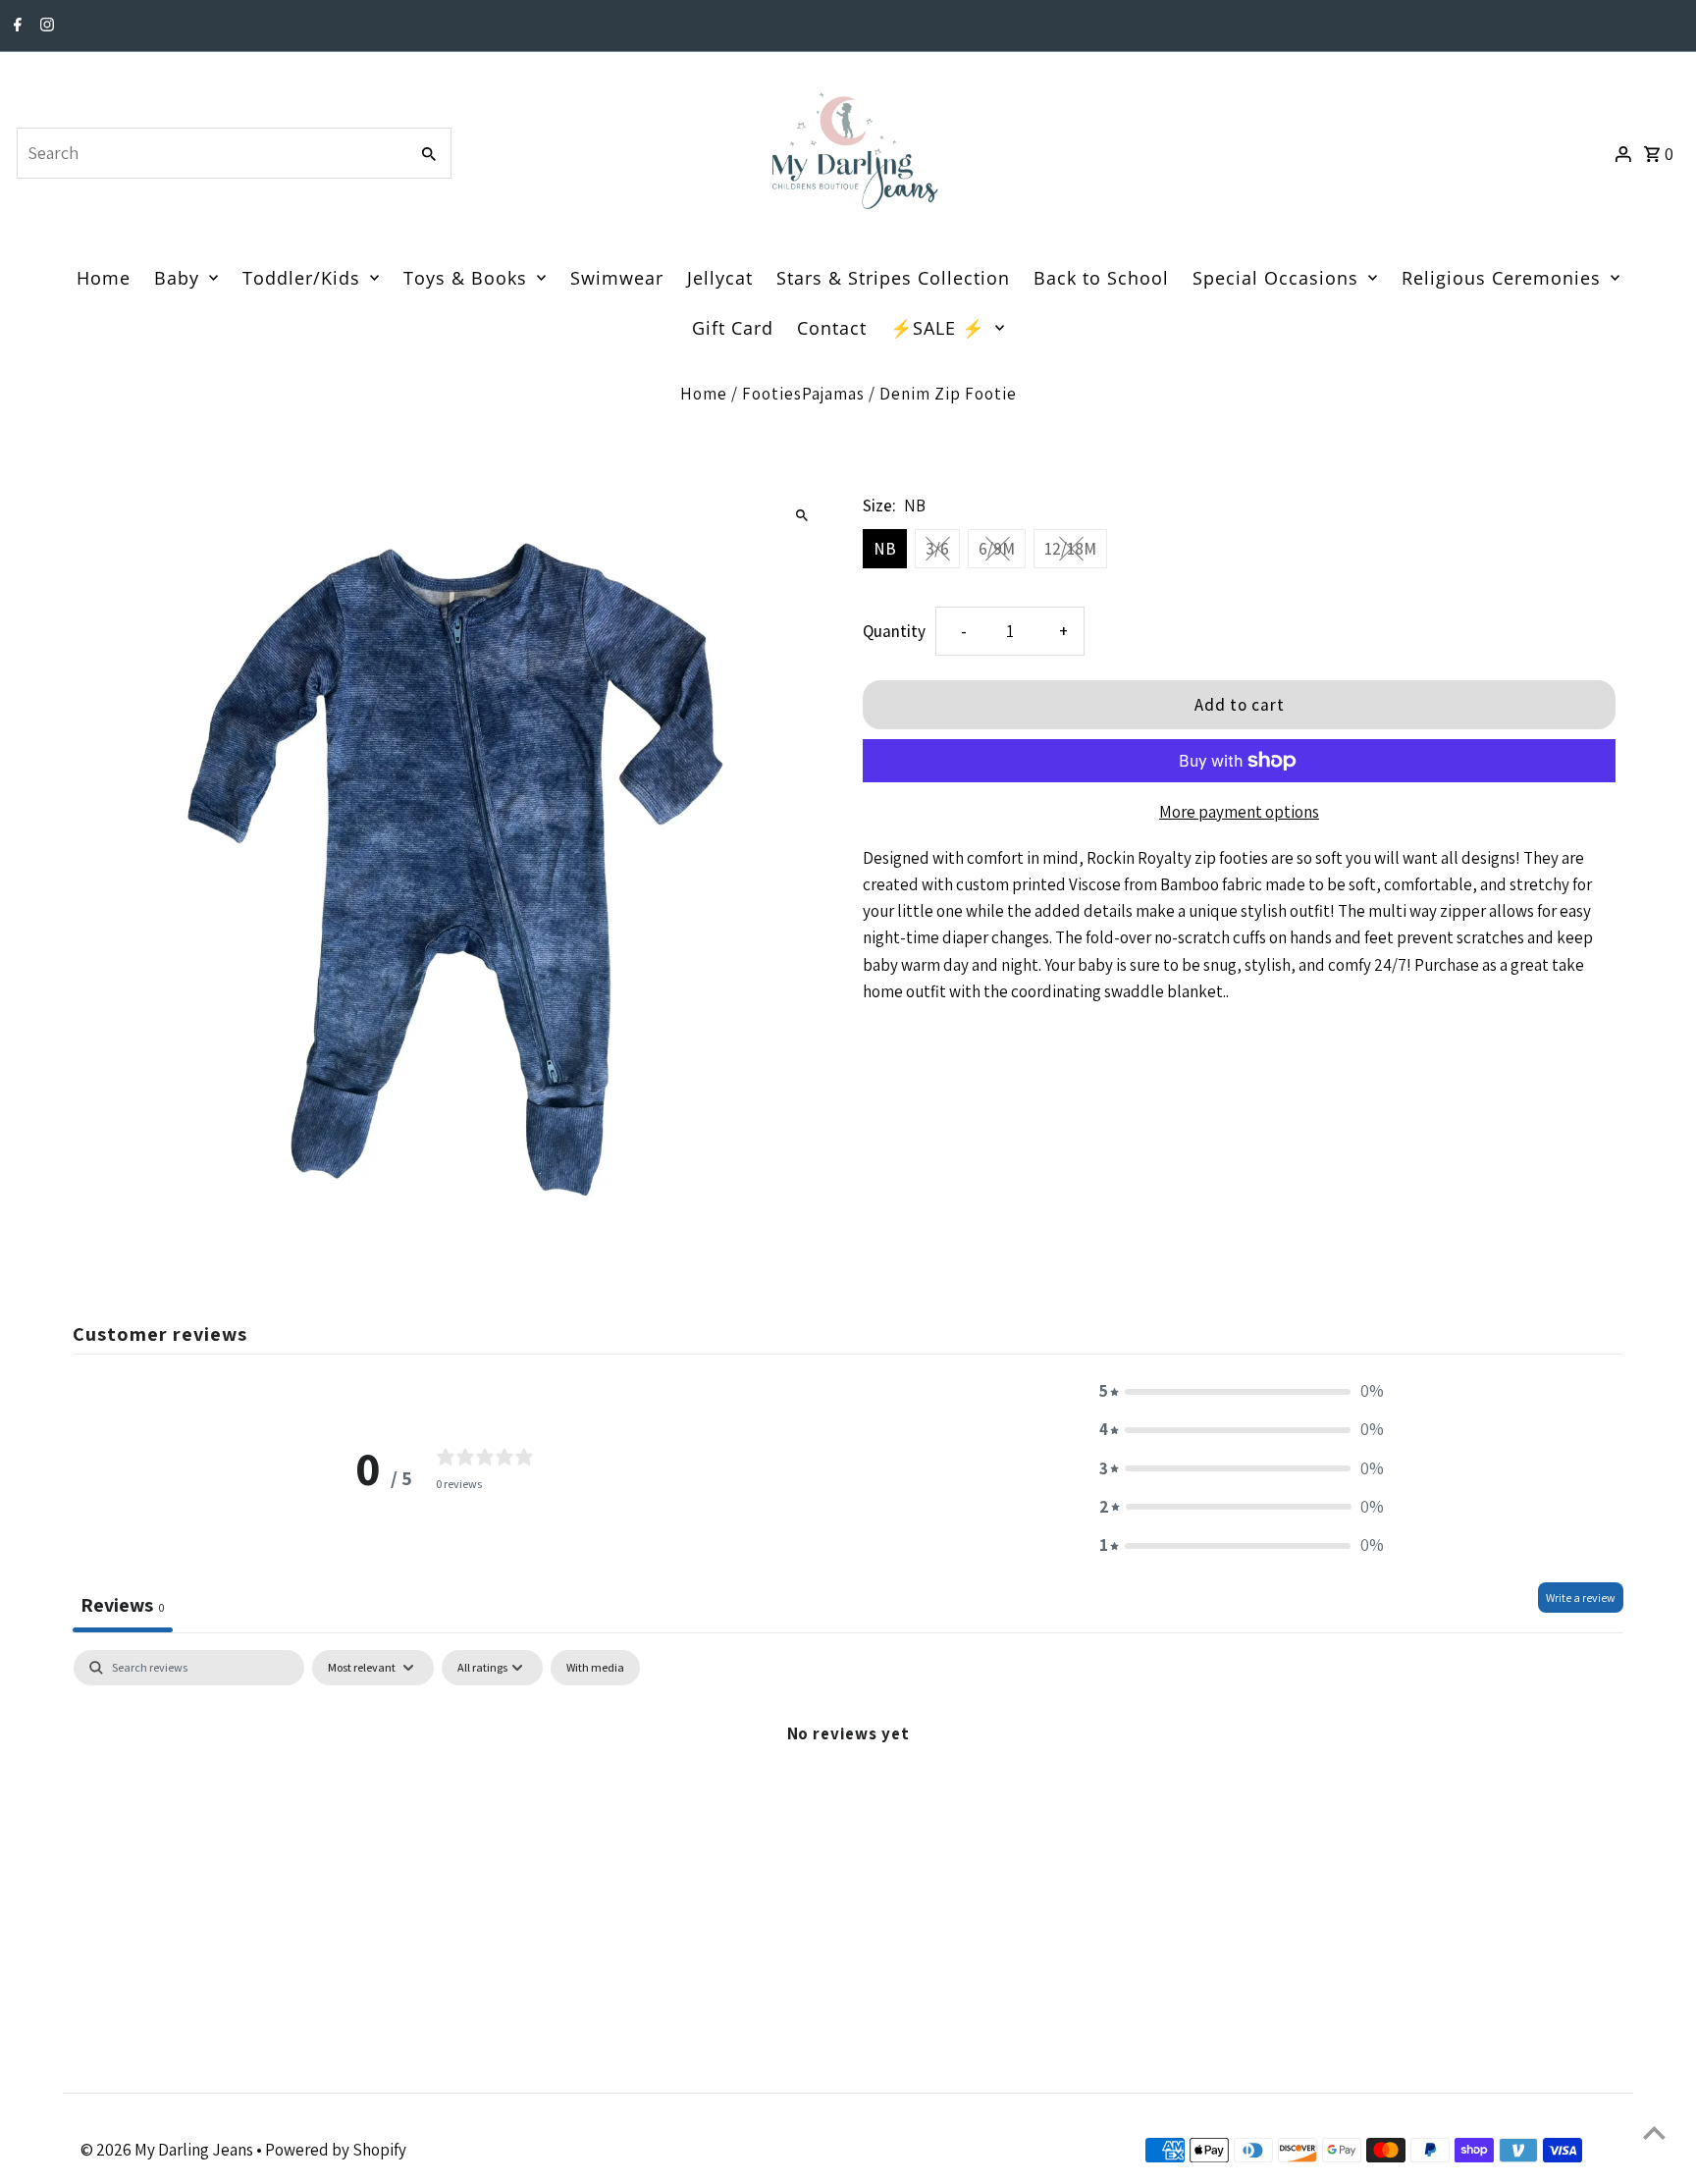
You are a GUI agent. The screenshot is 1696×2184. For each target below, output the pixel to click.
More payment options (1239, 812)
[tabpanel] (848, 1799)
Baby (177, 278)
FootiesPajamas (803, 394)
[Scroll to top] (1654, 2132)
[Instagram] (45, 27)
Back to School (1101, 278)
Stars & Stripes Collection (893, 278)
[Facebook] (15, 27)
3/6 (937, 549)
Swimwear (617, 278)
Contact (832, 328)
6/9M (997, 549)
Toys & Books (465, 278)
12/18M (1070, 549)
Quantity (894, 631)
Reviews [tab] (123, 1605)
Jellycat (720, 278)
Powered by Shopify (336, 2150)
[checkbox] (595, 1668)
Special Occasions (1275, 278)
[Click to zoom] (801, 515)
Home (104, 278)
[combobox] (210, 153)
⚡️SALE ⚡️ (937, 328)
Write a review (1581, 1598)
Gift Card (733, 328)
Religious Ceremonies (1501, 278)
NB (885, 549)
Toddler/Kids (301, 278)
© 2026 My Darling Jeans (168, 2150)
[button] (1242, 1391)
